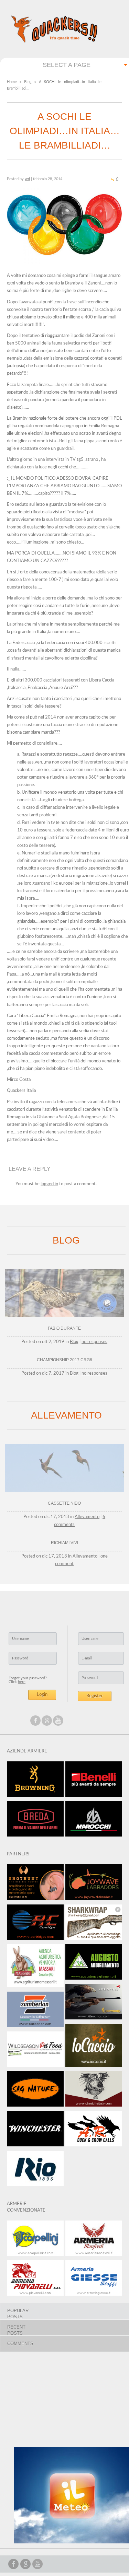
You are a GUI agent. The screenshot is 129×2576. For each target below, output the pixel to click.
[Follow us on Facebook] (35, 1721)
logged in (49, 1184)
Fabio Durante (64, 1328)
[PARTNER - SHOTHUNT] (35, 1884)
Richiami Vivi (64, 1543)
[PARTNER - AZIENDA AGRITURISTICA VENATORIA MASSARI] (35, 1968)
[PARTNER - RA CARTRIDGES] (35, 1924)
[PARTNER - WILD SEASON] (35, 2051)
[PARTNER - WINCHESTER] (35, 2131)
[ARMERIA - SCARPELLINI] (35, 2240)
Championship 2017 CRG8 (64, 1360)
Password (20, 1658)
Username (20, 1639)
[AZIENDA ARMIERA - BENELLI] (94, 1781)
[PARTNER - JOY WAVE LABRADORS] (94, 1884)
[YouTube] (58, 1721)
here (22, 1682)
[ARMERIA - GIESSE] (94, 2280)
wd (27, 179)
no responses (94, 1342)
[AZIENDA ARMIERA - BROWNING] (35, 1781)
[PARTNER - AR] (94, 2131)
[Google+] (47, 1721)
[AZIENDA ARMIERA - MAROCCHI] (94, 1821)
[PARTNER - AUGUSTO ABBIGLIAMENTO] (94, 1964)
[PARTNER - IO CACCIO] (94, 2048)
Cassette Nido (64, 1503)
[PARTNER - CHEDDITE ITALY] (94, 2091)
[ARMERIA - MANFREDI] (94, 2240)
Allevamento (87, 1517)
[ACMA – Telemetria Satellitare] (64, 1318)
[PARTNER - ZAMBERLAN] (35, 2012)
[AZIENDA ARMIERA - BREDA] (35, 1821)
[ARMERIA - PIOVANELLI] (35, 2280)
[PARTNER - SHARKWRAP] (94, 1924)
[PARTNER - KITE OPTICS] (94, 2004)
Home (12, 82)
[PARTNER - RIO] (35, 2171)
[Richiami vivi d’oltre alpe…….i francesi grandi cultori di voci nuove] (64, 1493)
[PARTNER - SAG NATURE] (35, 2091)
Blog (28, 82)
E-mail (87, 1658)
